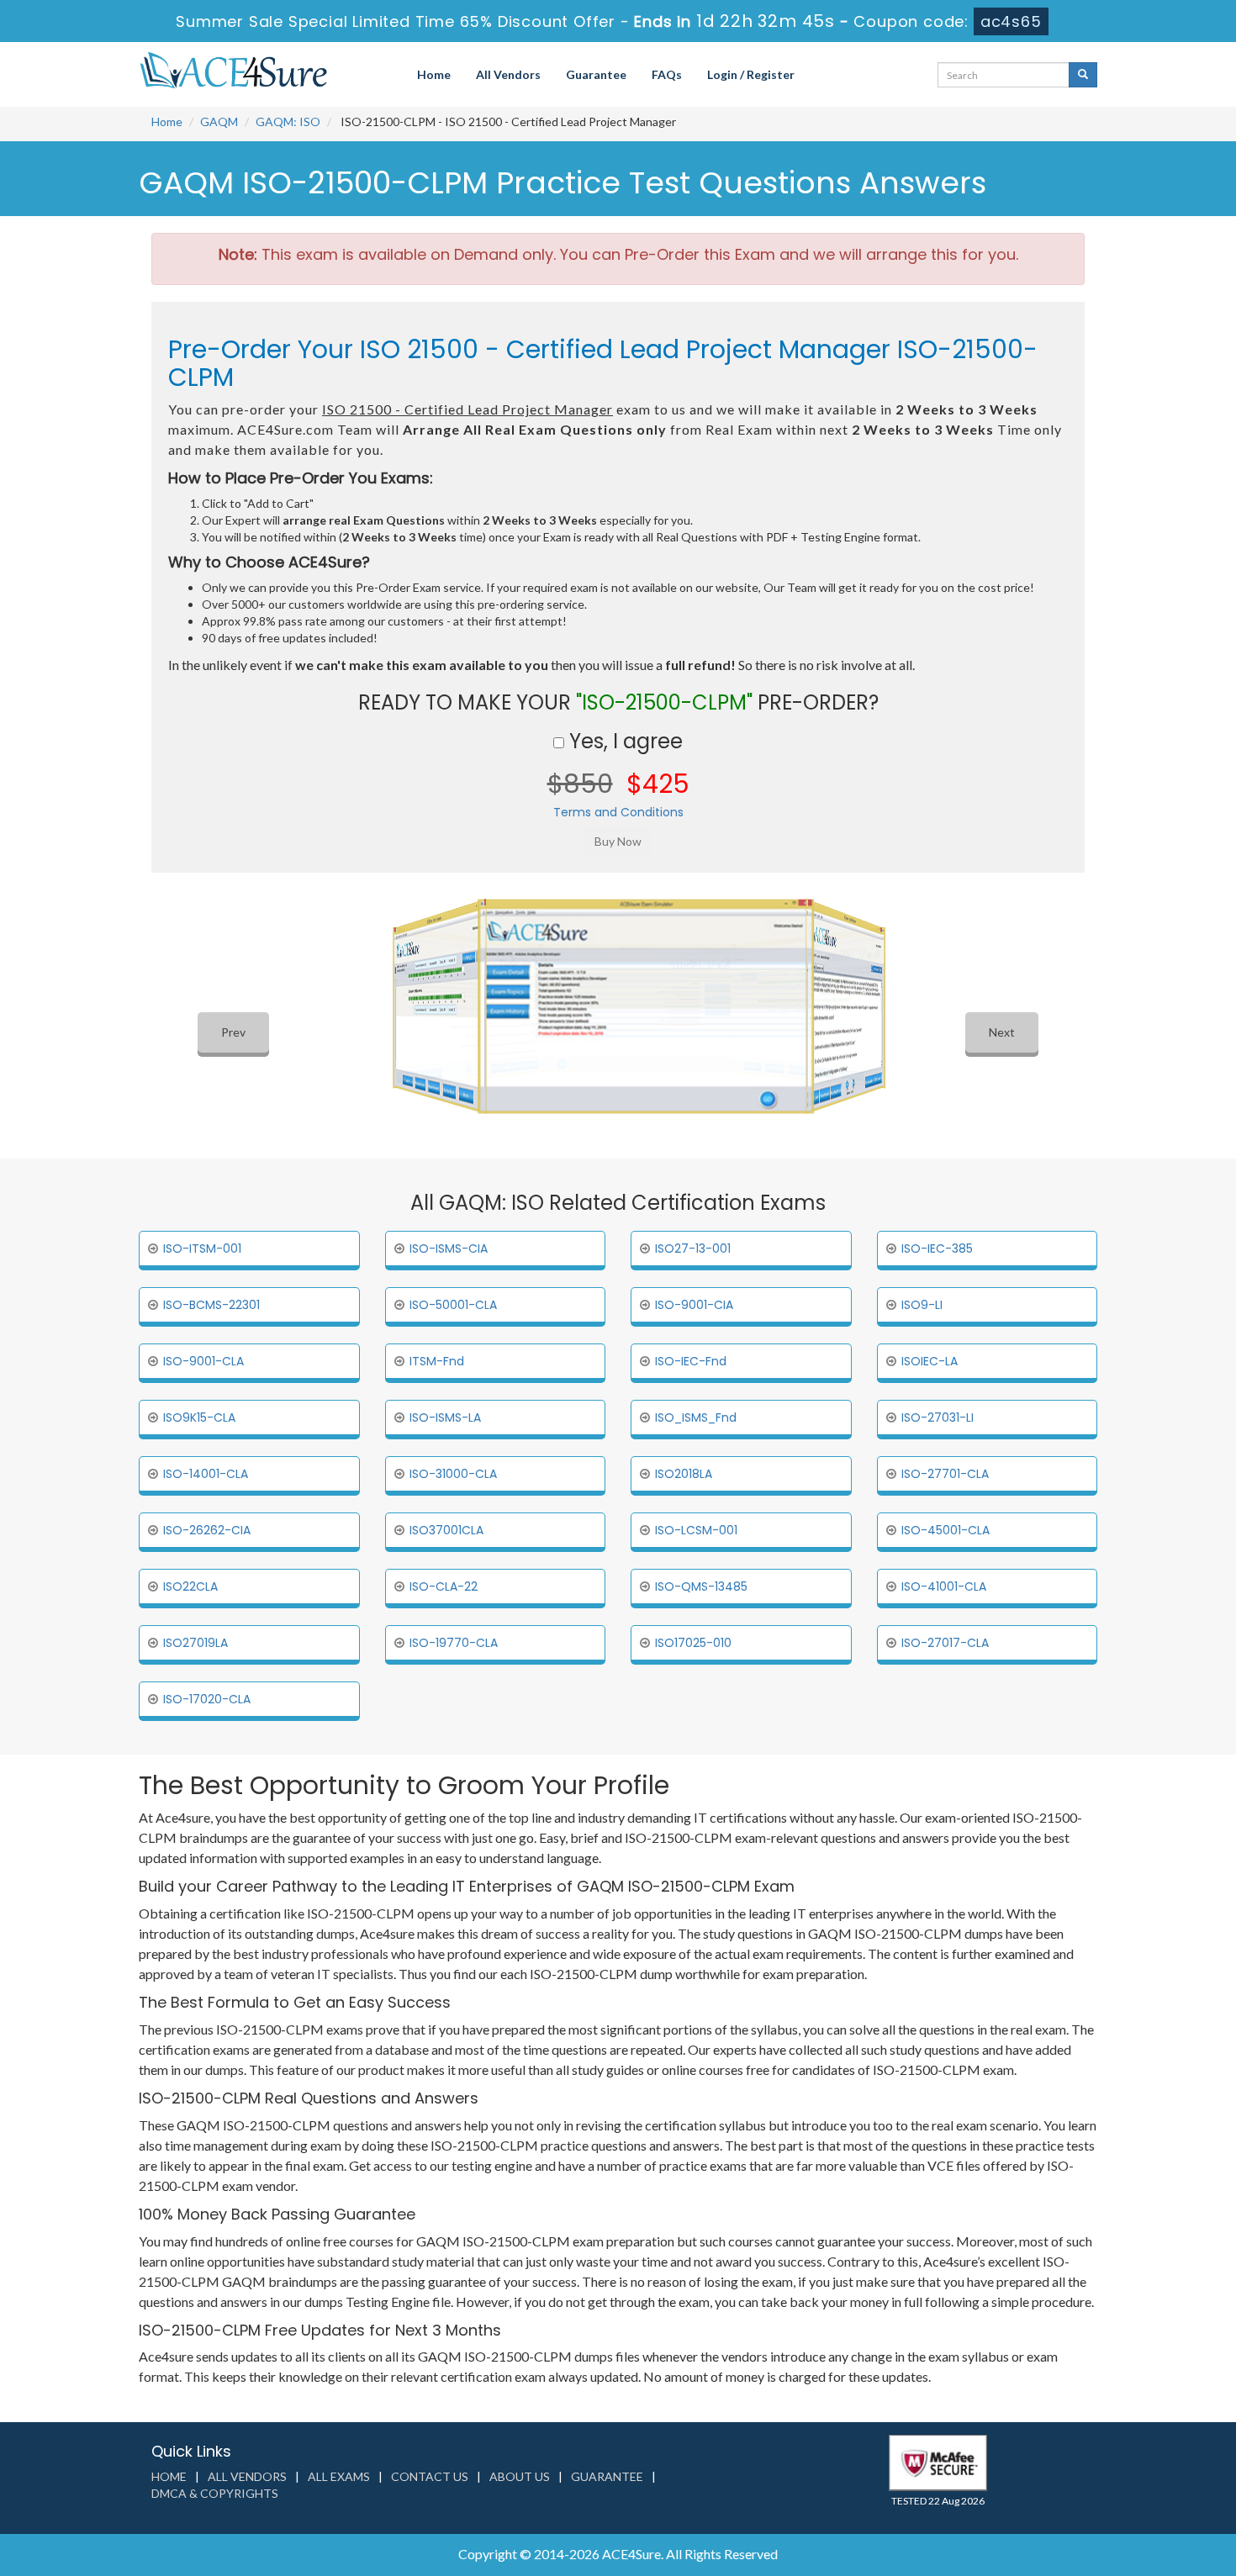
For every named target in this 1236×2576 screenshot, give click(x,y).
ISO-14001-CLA (206, 1474)
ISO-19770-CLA (454, 1643)
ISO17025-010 (693, 1643)
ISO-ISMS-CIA (449, 1248)
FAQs (667, 74)
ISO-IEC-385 (937, 1248)
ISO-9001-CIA (694, 1305)
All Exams (339, 2476)
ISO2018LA (684, 1474)
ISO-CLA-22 (444, 1586)
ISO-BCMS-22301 (211, 1305)
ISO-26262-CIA (207, 1530)
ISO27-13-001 (693, 1248)
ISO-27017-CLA (945, 1643)
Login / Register (751, 74)
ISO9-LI (922, 1305)
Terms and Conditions (618, 812)
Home (434, 74)
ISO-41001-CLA (944, 1586)
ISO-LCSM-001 (696, 1530)
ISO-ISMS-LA (445, 1417)
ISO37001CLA (446, 1530)
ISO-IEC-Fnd (691, 1361)
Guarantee (596, 74)
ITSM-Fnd (437, 1361)
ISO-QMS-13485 (701, 1586)
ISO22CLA (190, 1586)
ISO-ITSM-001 (202, 1248)
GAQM (219, 121)
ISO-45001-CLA (945, 1530)
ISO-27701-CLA (945, 1474)
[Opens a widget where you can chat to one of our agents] (1121, 2480)
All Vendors (508, 74)
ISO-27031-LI (938, 1417)
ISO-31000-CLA (453, 1474)
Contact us (430, 2476)
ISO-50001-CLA (453, 1305)
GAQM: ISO (288, 121)
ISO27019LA (195, 1643)
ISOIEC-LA (930, 1361)
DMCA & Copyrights (215, 2493)
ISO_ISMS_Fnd (696, 1417)
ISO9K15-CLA (199, 1417)
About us (520, 2476)
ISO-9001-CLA (203, 1361)
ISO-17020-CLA (207, 1699)
